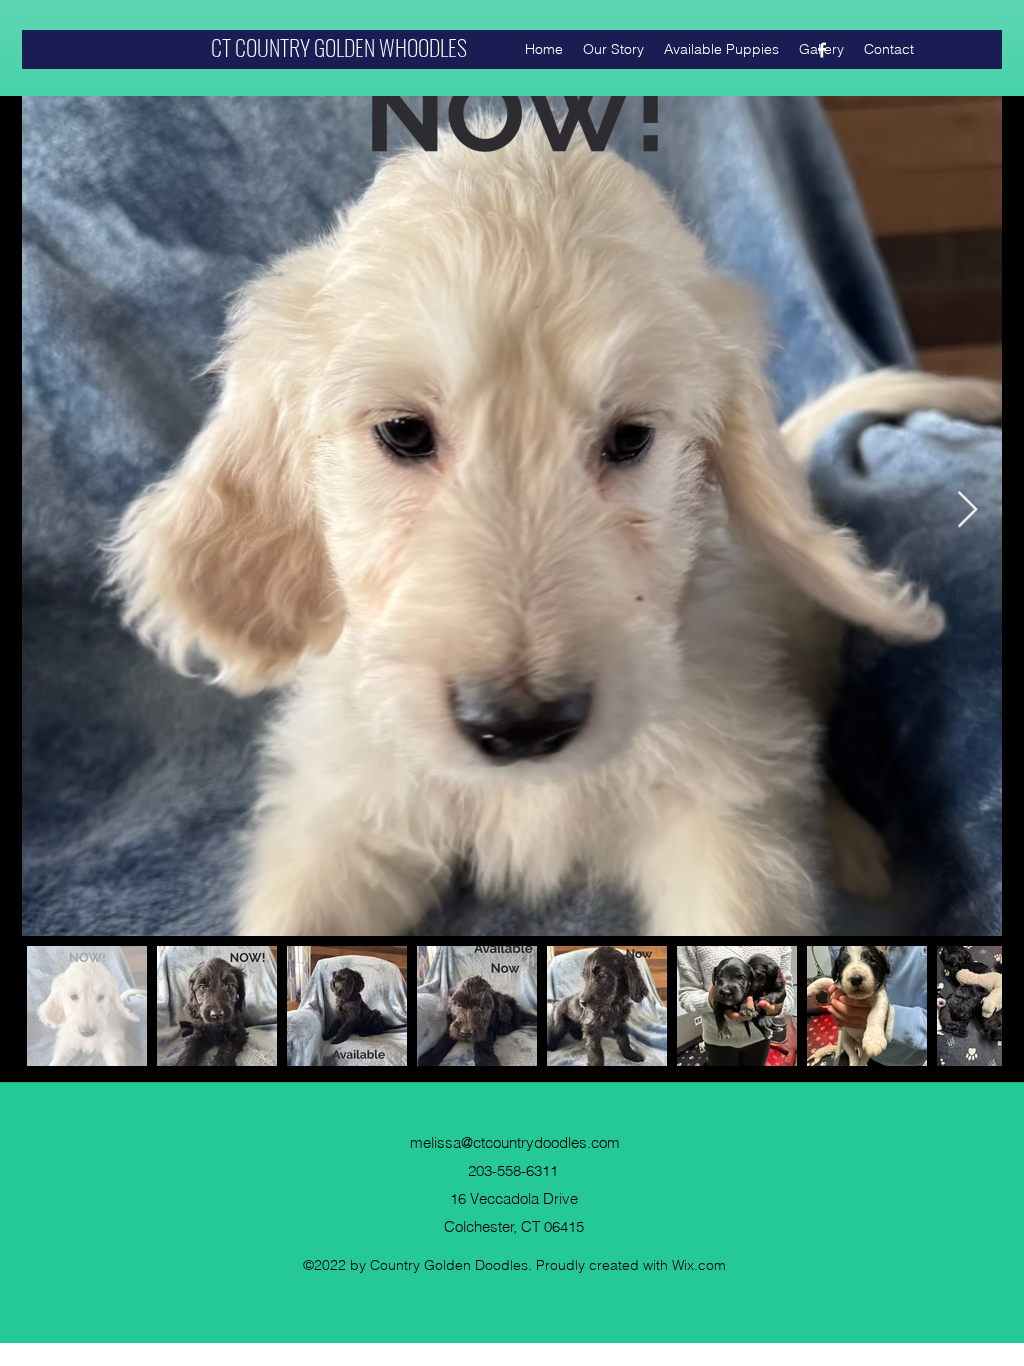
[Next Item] (967, 510)
